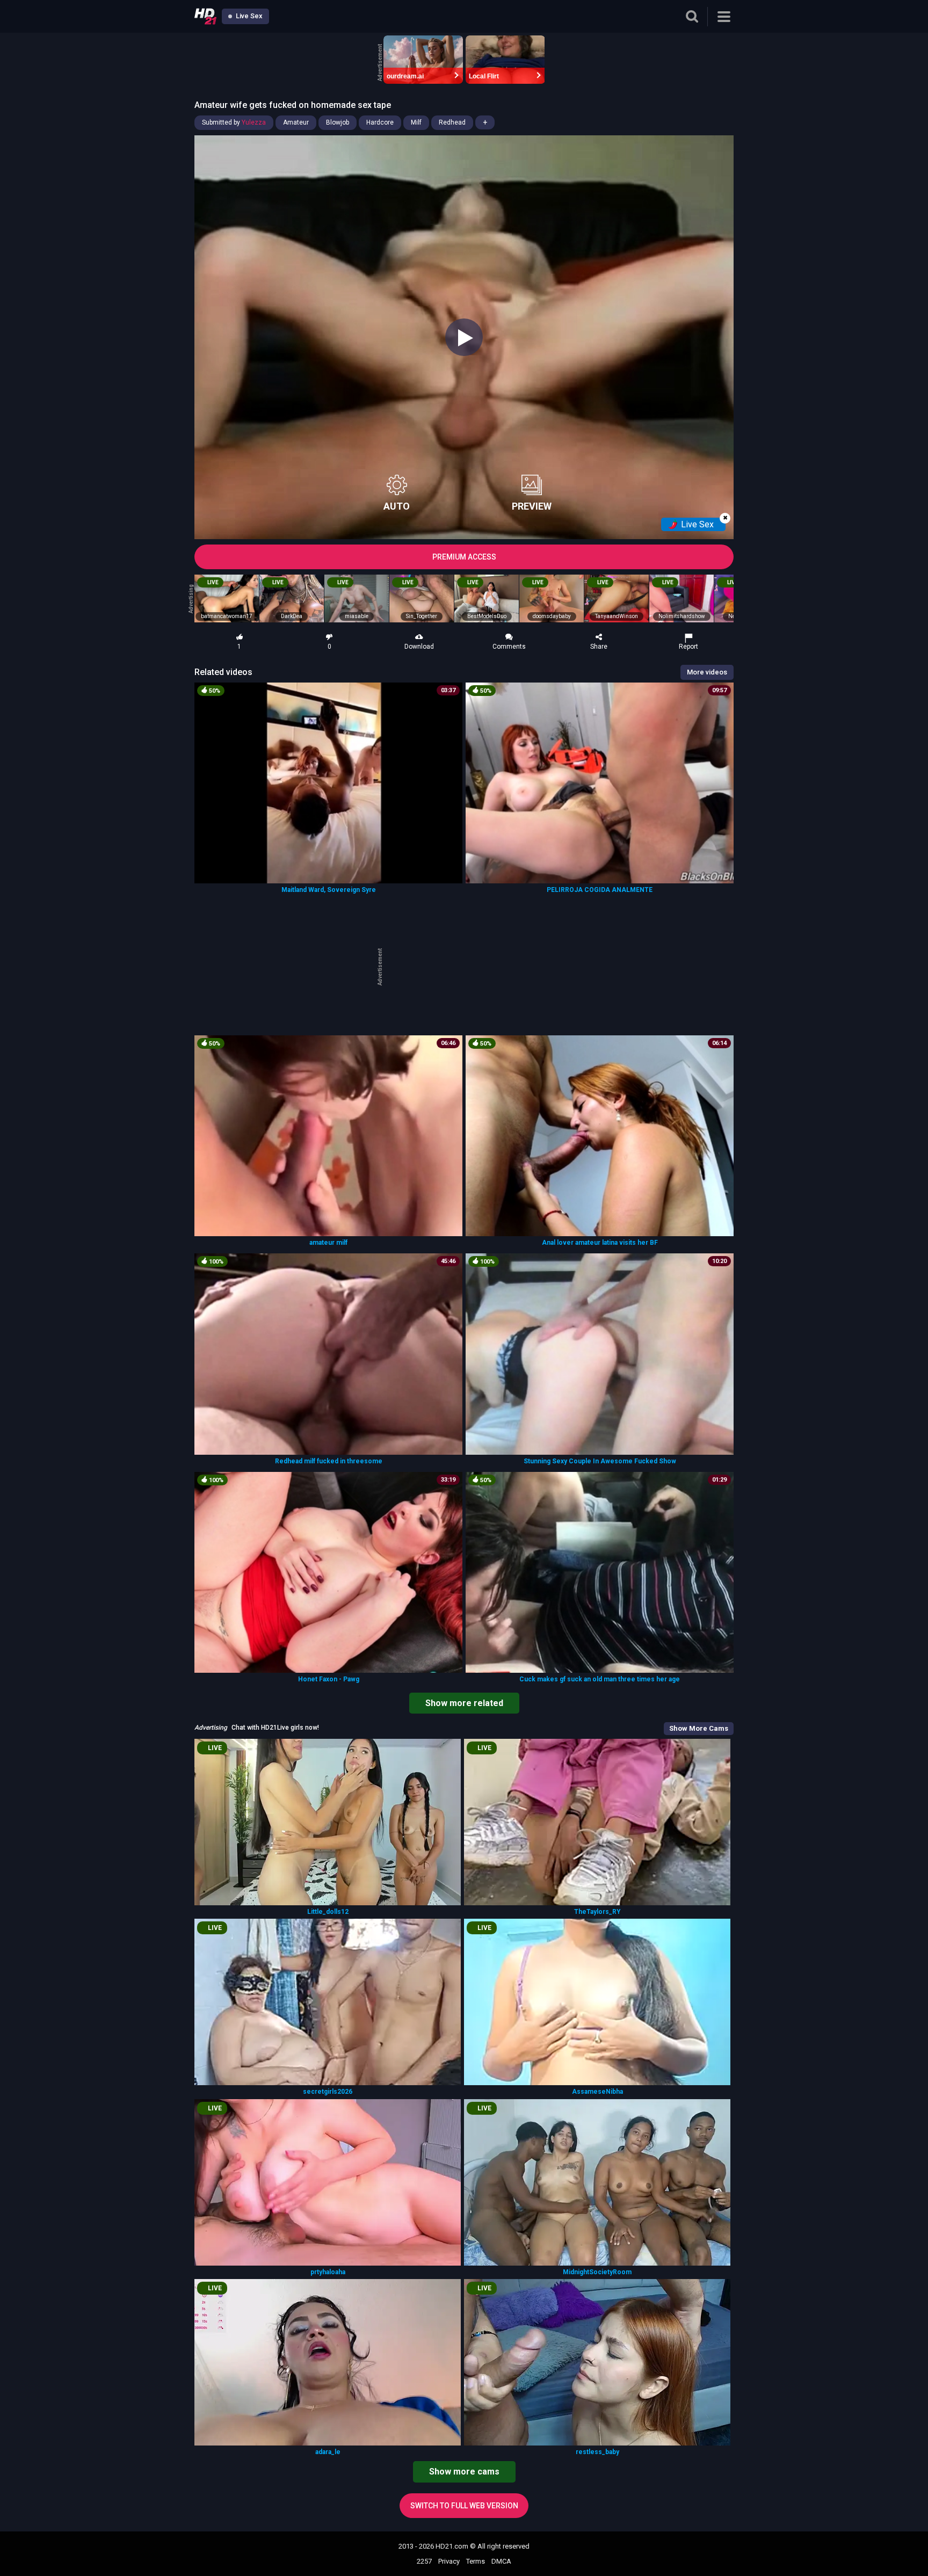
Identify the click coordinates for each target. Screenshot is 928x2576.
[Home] (205, 16)
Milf (416, 122)
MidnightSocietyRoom (597, 2272)
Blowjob (338, 122)
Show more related (464, 1703)
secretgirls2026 (328, 2092)
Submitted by (234, 122)
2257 (424, 2561)
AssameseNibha (597, 2092)
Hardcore (380, 122)
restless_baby (597, 2452)
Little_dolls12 (328, 1912)
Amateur (296, 122)
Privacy (449, 2561)
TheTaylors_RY (597, 1912)
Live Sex (248, 16)
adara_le (328, 2452)
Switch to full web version (464, 2506)
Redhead (452, 122)
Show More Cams (699, 1728)
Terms (476, 2561)
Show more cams (464, 2472)
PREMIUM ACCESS (464, 557)
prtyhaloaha (328, 2272)
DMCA (501, 2561)
